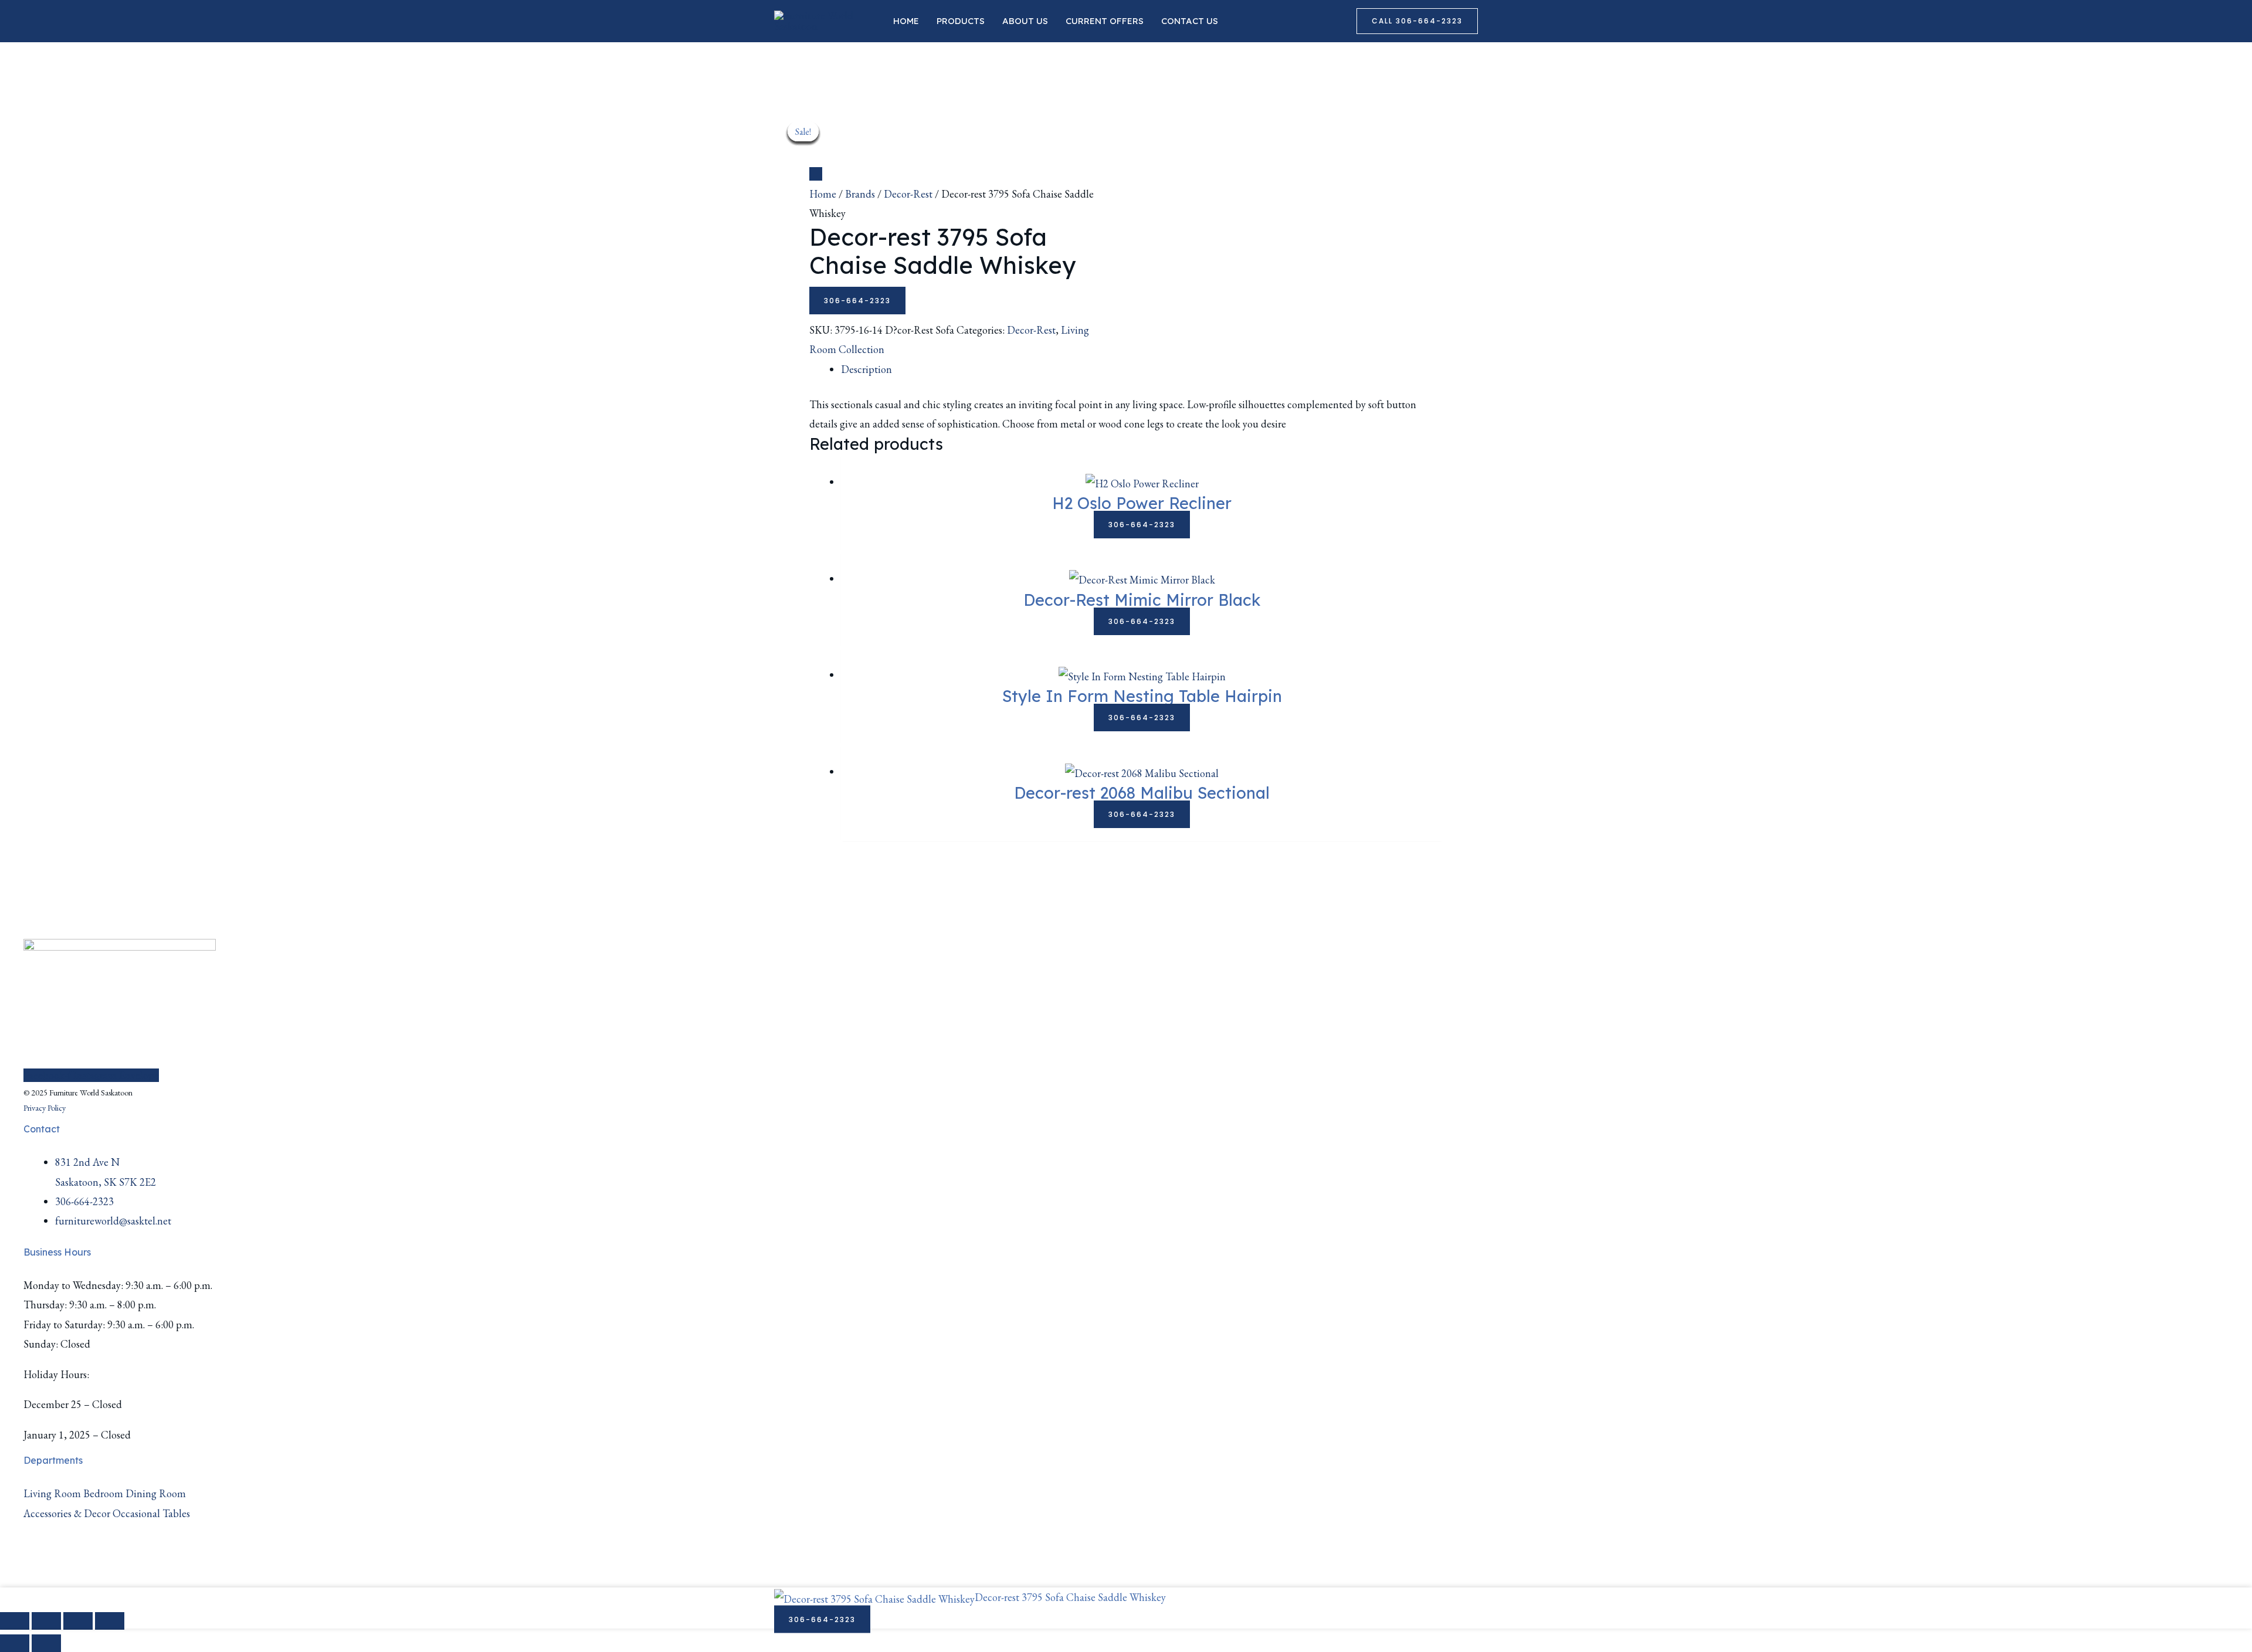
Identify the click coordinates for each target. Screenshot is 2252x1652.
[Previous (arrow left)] (15, 1643)
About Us (1025, 21)
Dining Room (156, 1493)
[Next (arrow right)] (46, 1643)
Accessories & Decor (67, 1513)
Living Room (52, 1493)
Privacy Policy (45, 1108)
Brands (860, 194)
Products (961, 21)
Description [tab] (866, 369)
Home (906, 21)
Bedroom (103, 1493)
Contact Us (1190, 21)
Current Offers (1105, 21)
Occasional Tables (151, 1513)
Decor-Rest (908, 194)
